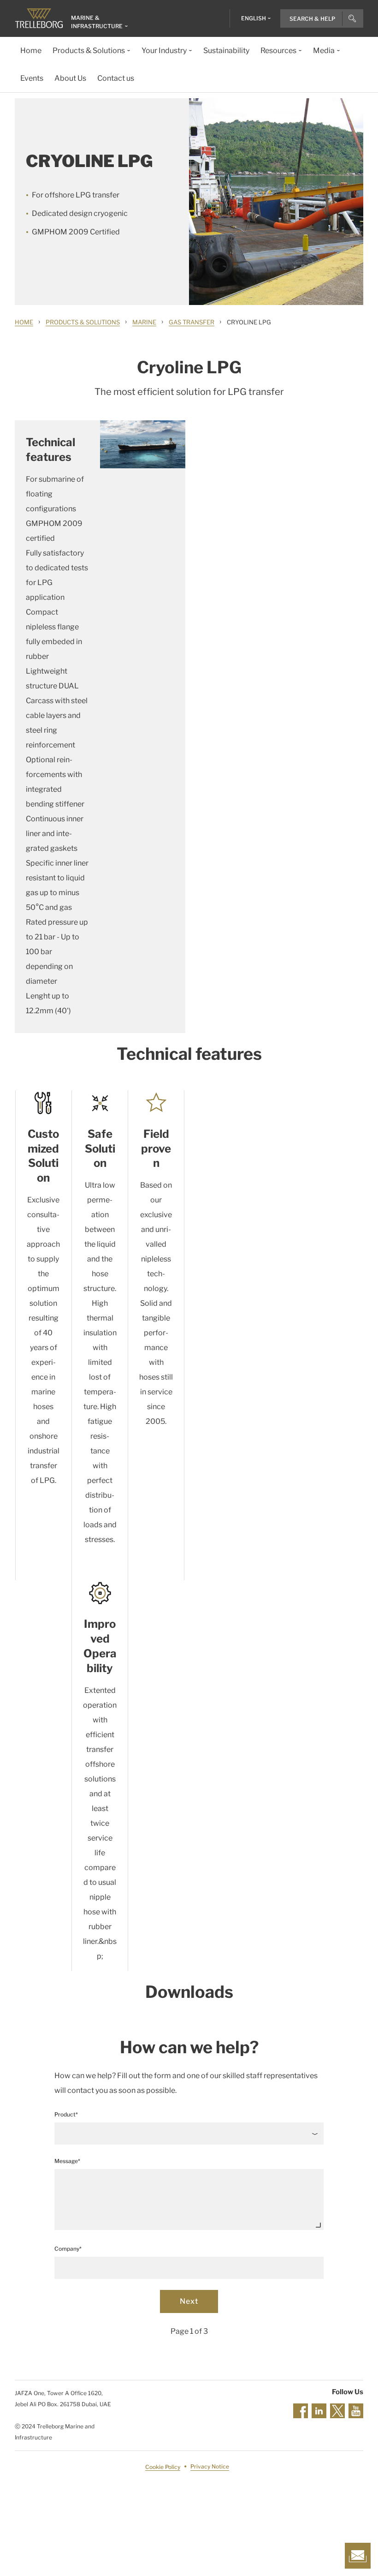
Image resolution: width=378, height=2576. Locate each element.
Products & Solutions (83, 322)
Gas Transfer (192, 322)
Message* (67, 2161)
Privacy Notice (210, 2467)
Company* (68, 2249)
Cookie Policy (163, 2467)
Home (24, 322)
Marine (144, 322)
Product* (66, 2114)
